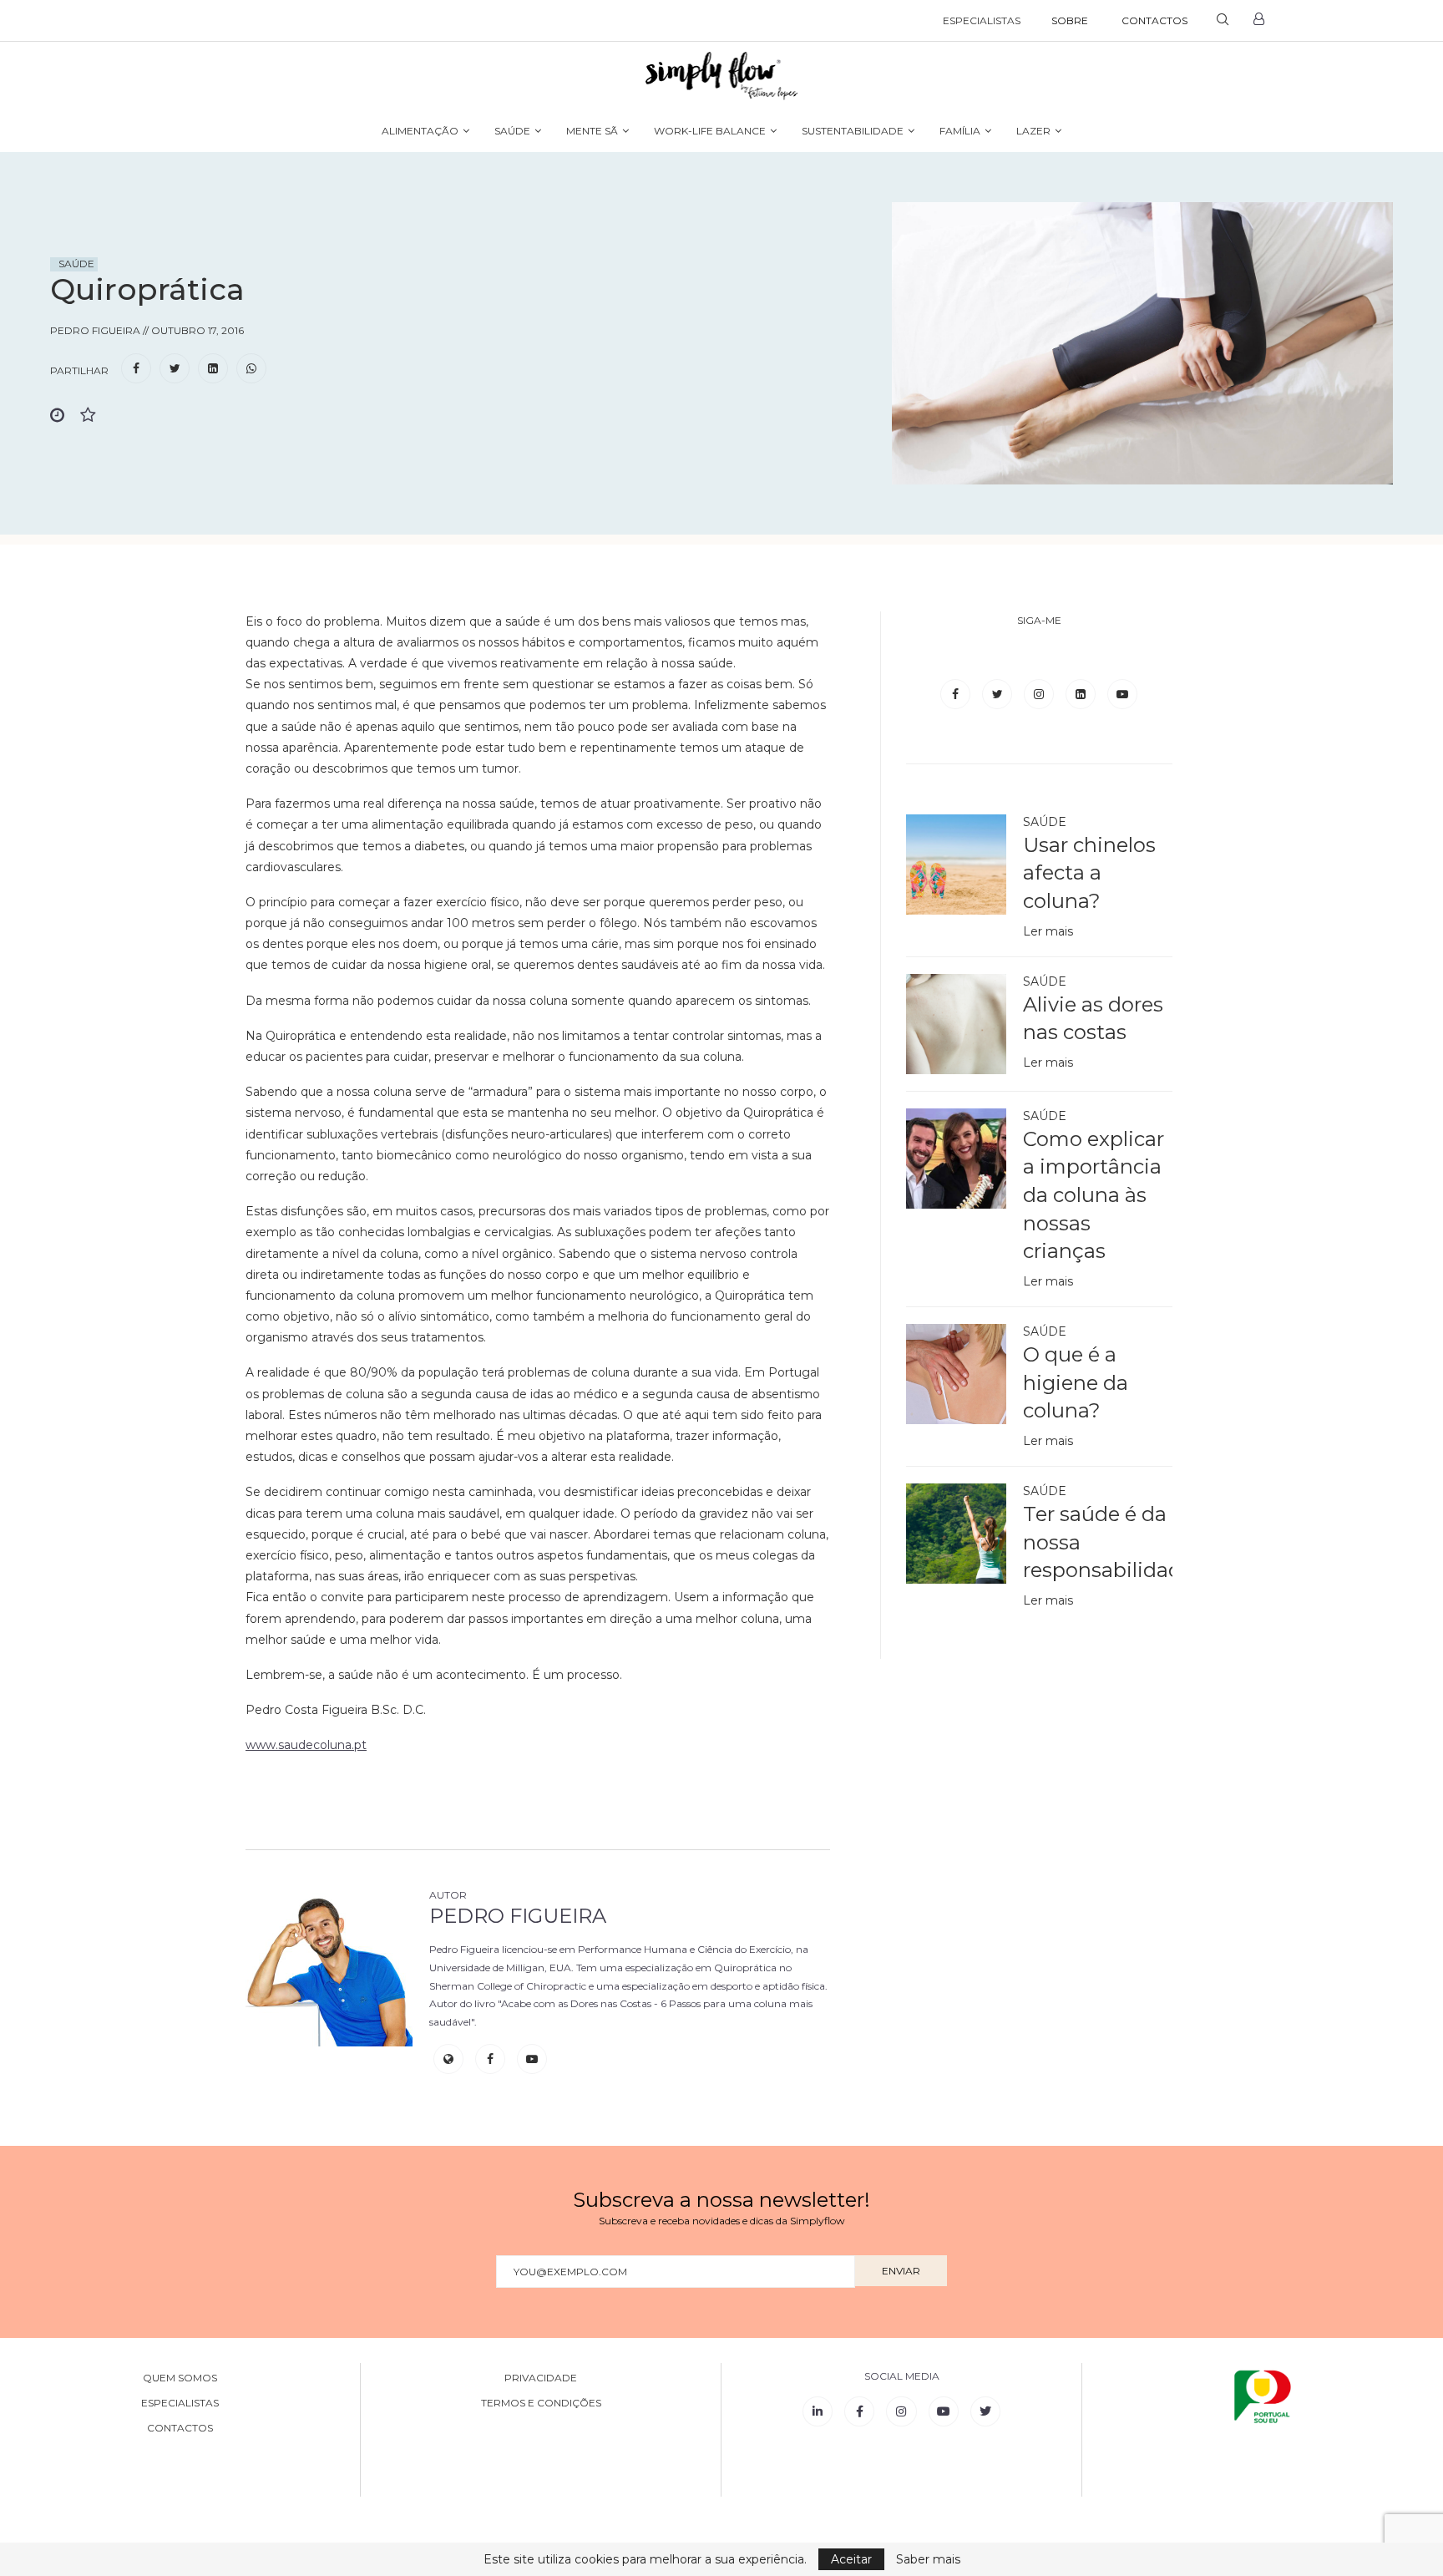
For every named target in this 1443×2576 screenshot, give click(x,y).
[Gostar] (95, 416)
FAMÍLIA (960, 131)
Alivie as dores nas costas (1093, 1019)
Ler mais (1048, 931)
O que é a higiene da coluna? (1076, 1382)
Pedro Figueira (518, 1916)
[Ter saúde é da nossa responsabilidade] (956, 1534)
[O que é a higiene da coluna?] (956, 1374)
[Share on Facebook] (136, 369)
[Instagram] (1040, 694)
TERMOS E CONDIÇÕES (541, 2403)
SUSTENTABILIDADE (853, 131)
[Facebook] (957, 694)
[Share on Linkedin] (213, 369)
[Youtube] (1122, 694)
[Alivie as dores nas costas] (956, 1024)
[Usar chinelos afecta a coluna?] (956, 865)
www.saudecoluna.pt (306, 1745)
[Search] (1223, 21)
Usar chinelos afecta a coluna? (1089, 873)
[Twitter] (999, 694)
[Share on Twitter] (175, 369)
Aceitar (851, 2559)
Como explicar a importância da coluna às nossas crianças (1094, 1195)
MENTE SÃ (592, 131)
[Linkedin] (1082, 694)
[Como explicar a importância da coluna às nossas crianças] (956, 1159)
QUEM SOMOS (180, 2378)
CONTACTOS (1154, 20)
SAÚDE (512, 131)
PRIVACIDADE (541, 2378)
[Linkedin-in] (818, 2411)
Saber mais (928, 2559)
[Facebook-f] (859, 2411)
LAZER (1033, 131)
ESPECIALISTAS (982, 20)
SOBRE (1070, 20)
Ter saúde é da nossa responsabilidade (1098, 1542)
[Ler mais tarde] (65, 416)
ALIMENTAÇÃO (420, 131)
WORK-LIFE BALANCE (710, 131)
